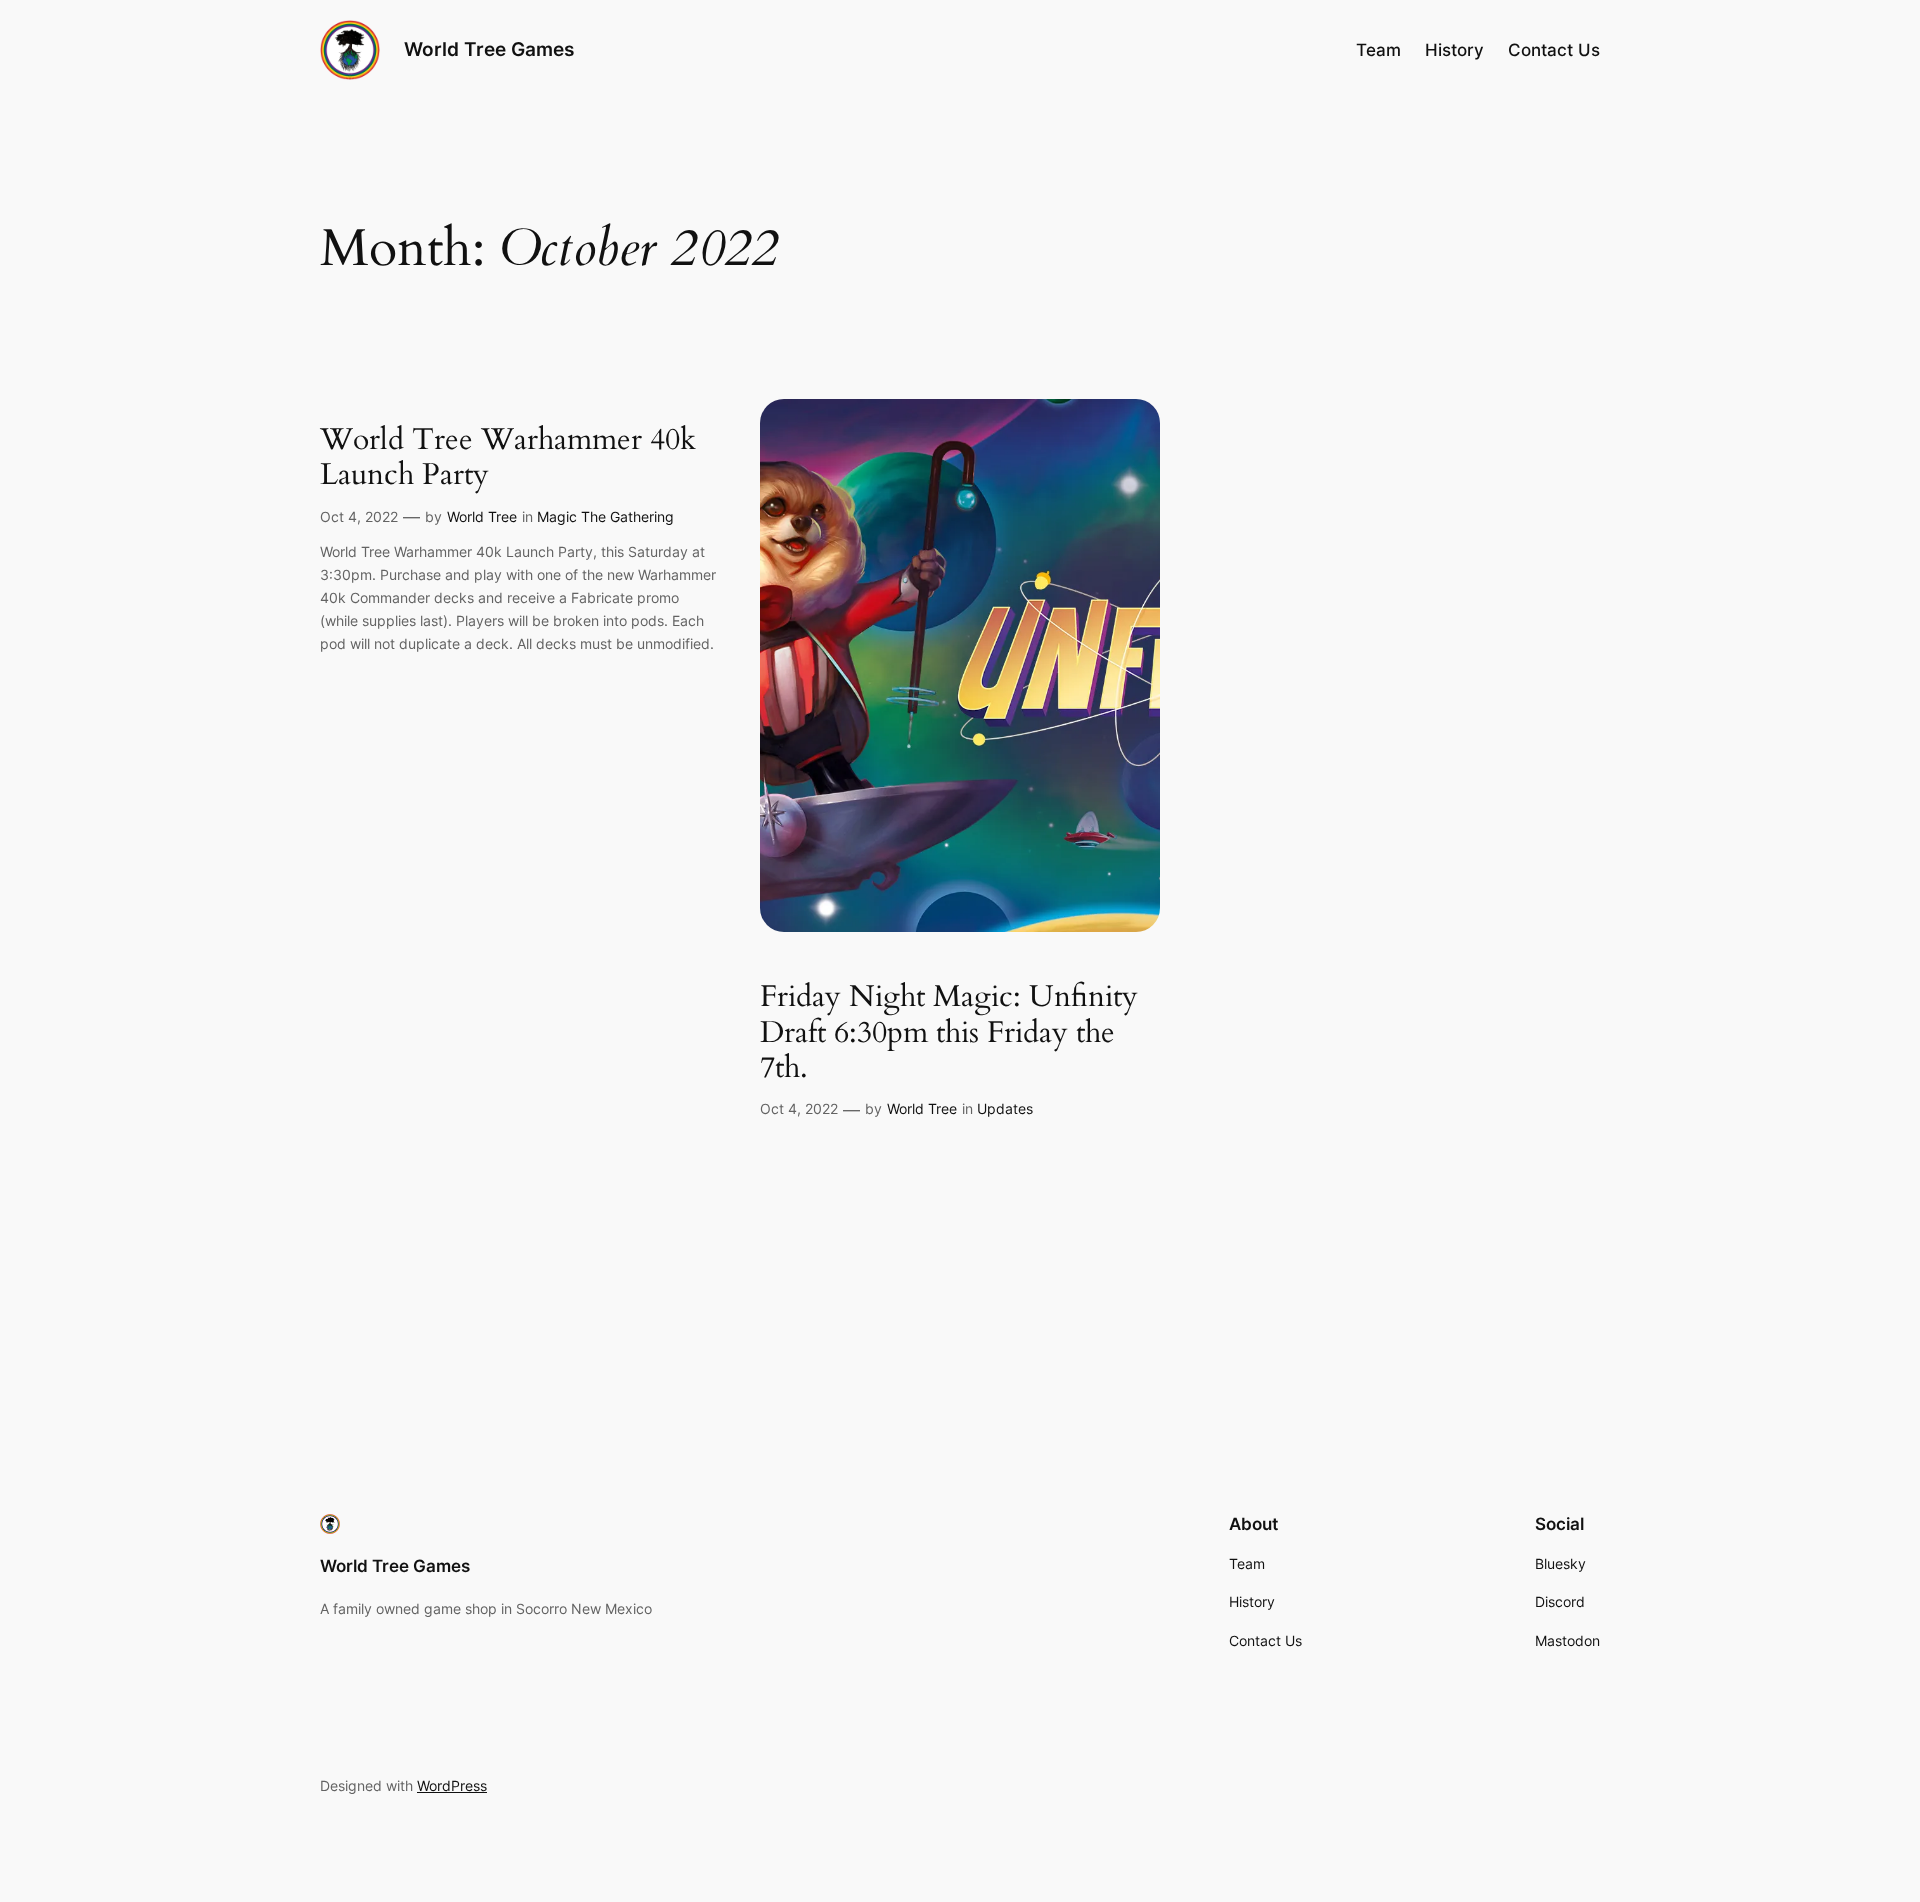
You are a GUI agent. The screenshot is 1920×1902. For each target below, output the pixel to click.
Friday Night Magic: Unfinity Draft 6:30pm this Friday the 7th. (949, 1033)
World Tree (482, 516)
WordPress (452, 1785)
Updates (1005, 1108)
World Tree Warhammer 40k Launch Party (508, 458)
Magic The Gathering (605, 516)
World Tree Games (489, 49)
